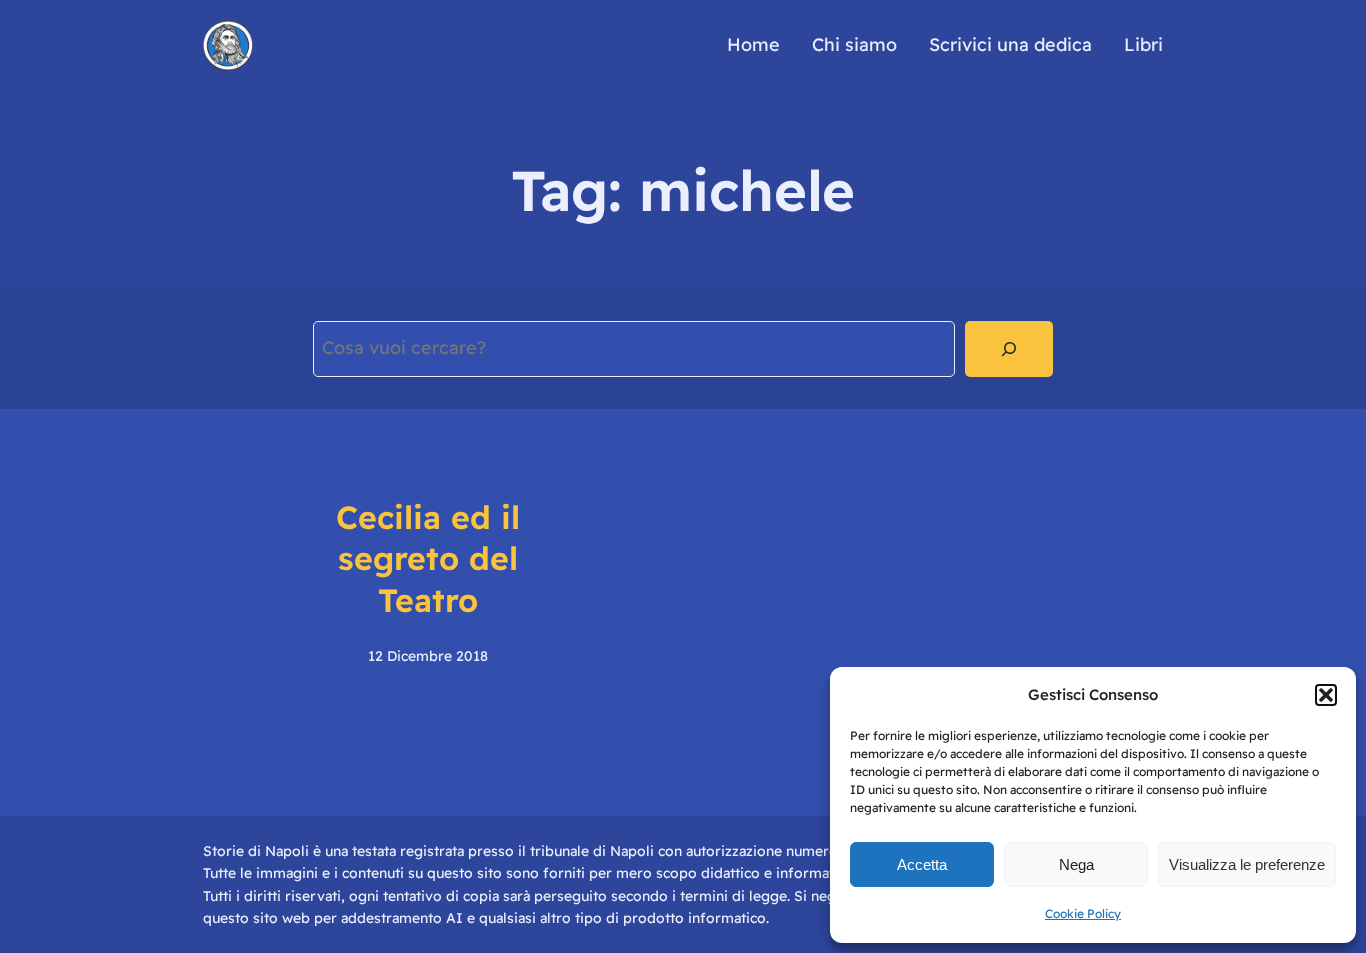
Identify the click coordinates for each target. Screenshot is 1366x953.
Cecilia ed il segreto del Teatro (428, 558)
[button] (1326, 695)
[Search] (1009, 349)
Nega (1076, 864)
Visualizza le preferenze (1247, 864)
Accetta (922, 864)
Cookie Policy (1083, 913)
